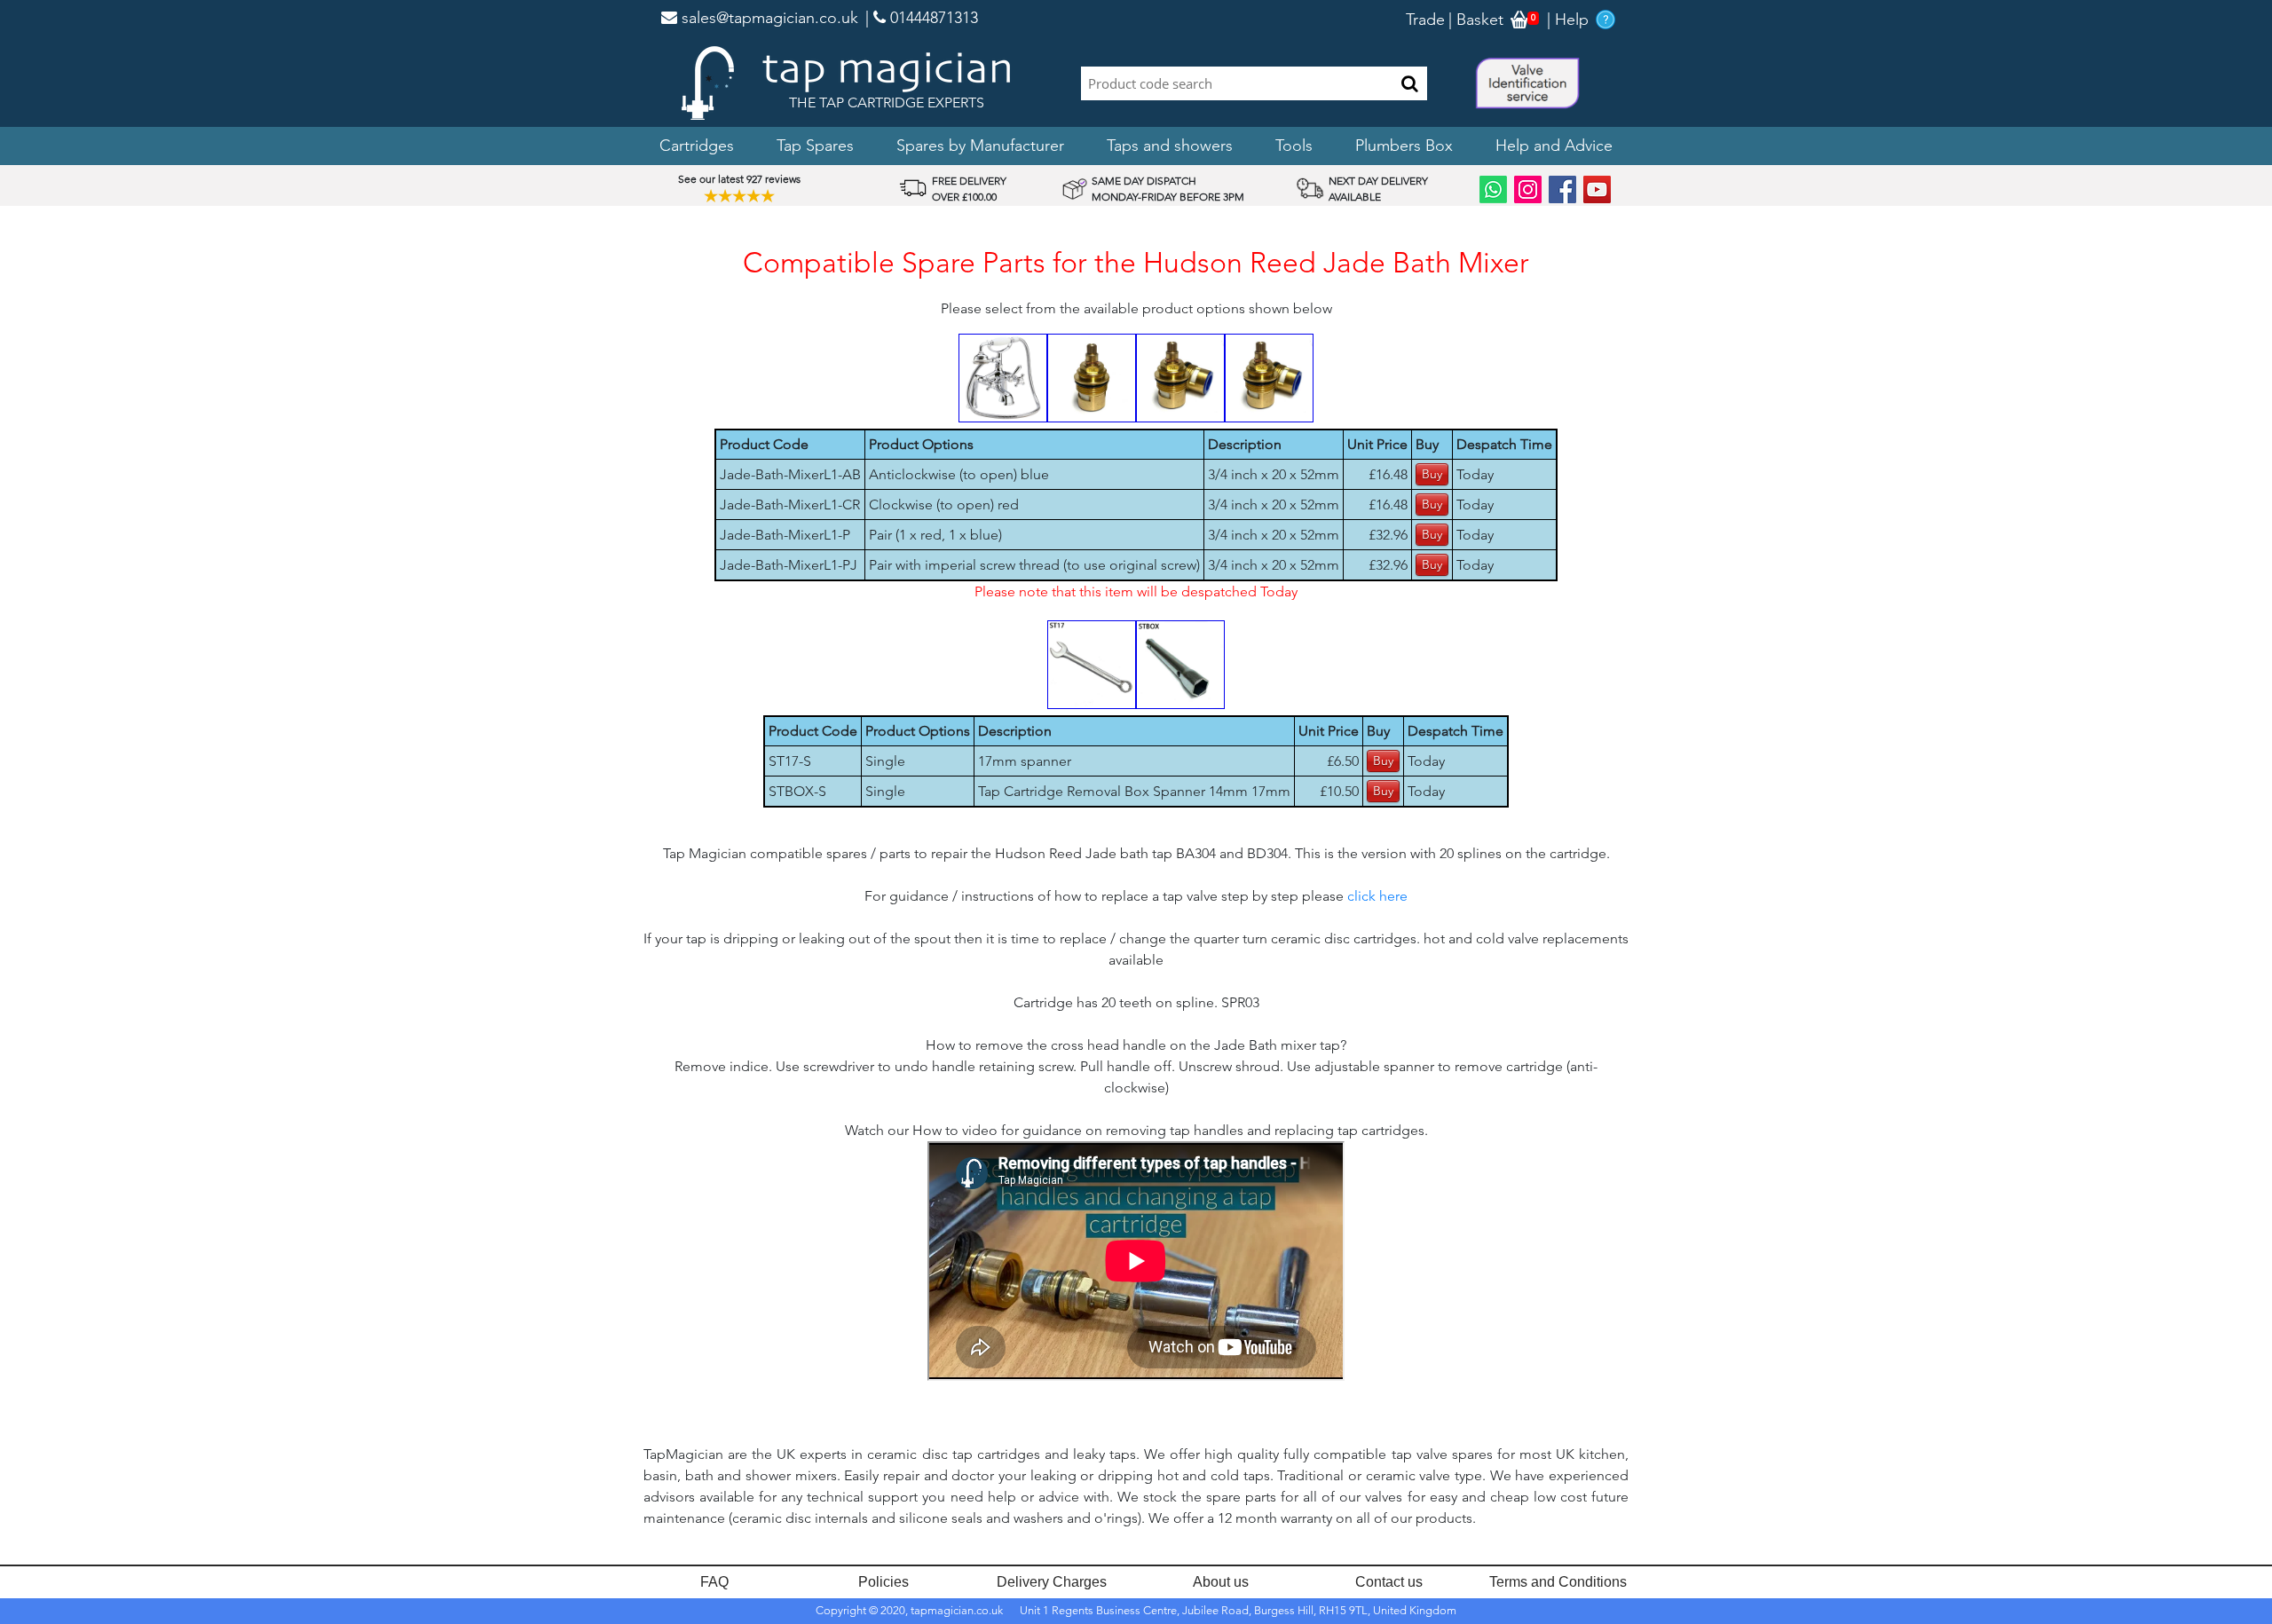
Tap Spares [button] (815, 146)
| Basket (1476, 20)
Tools (1294, 146)
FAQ (714, 1582)
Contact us (1389, 1582)
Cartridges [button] (697, 146)
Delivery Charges (1052, 1582)
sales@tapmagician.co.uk (768, 18)
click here (1377, 896)
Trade (1425, 20)
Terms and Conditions (1558, 1582)
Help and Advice (1554, 146)
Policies (884, 1582)
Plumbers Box (1404, 146)
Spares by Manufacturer (980, 146)
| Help (1568, 20)
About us (1221, 1582)
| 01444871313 (922, 18)
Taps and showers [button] (1170, 146)
